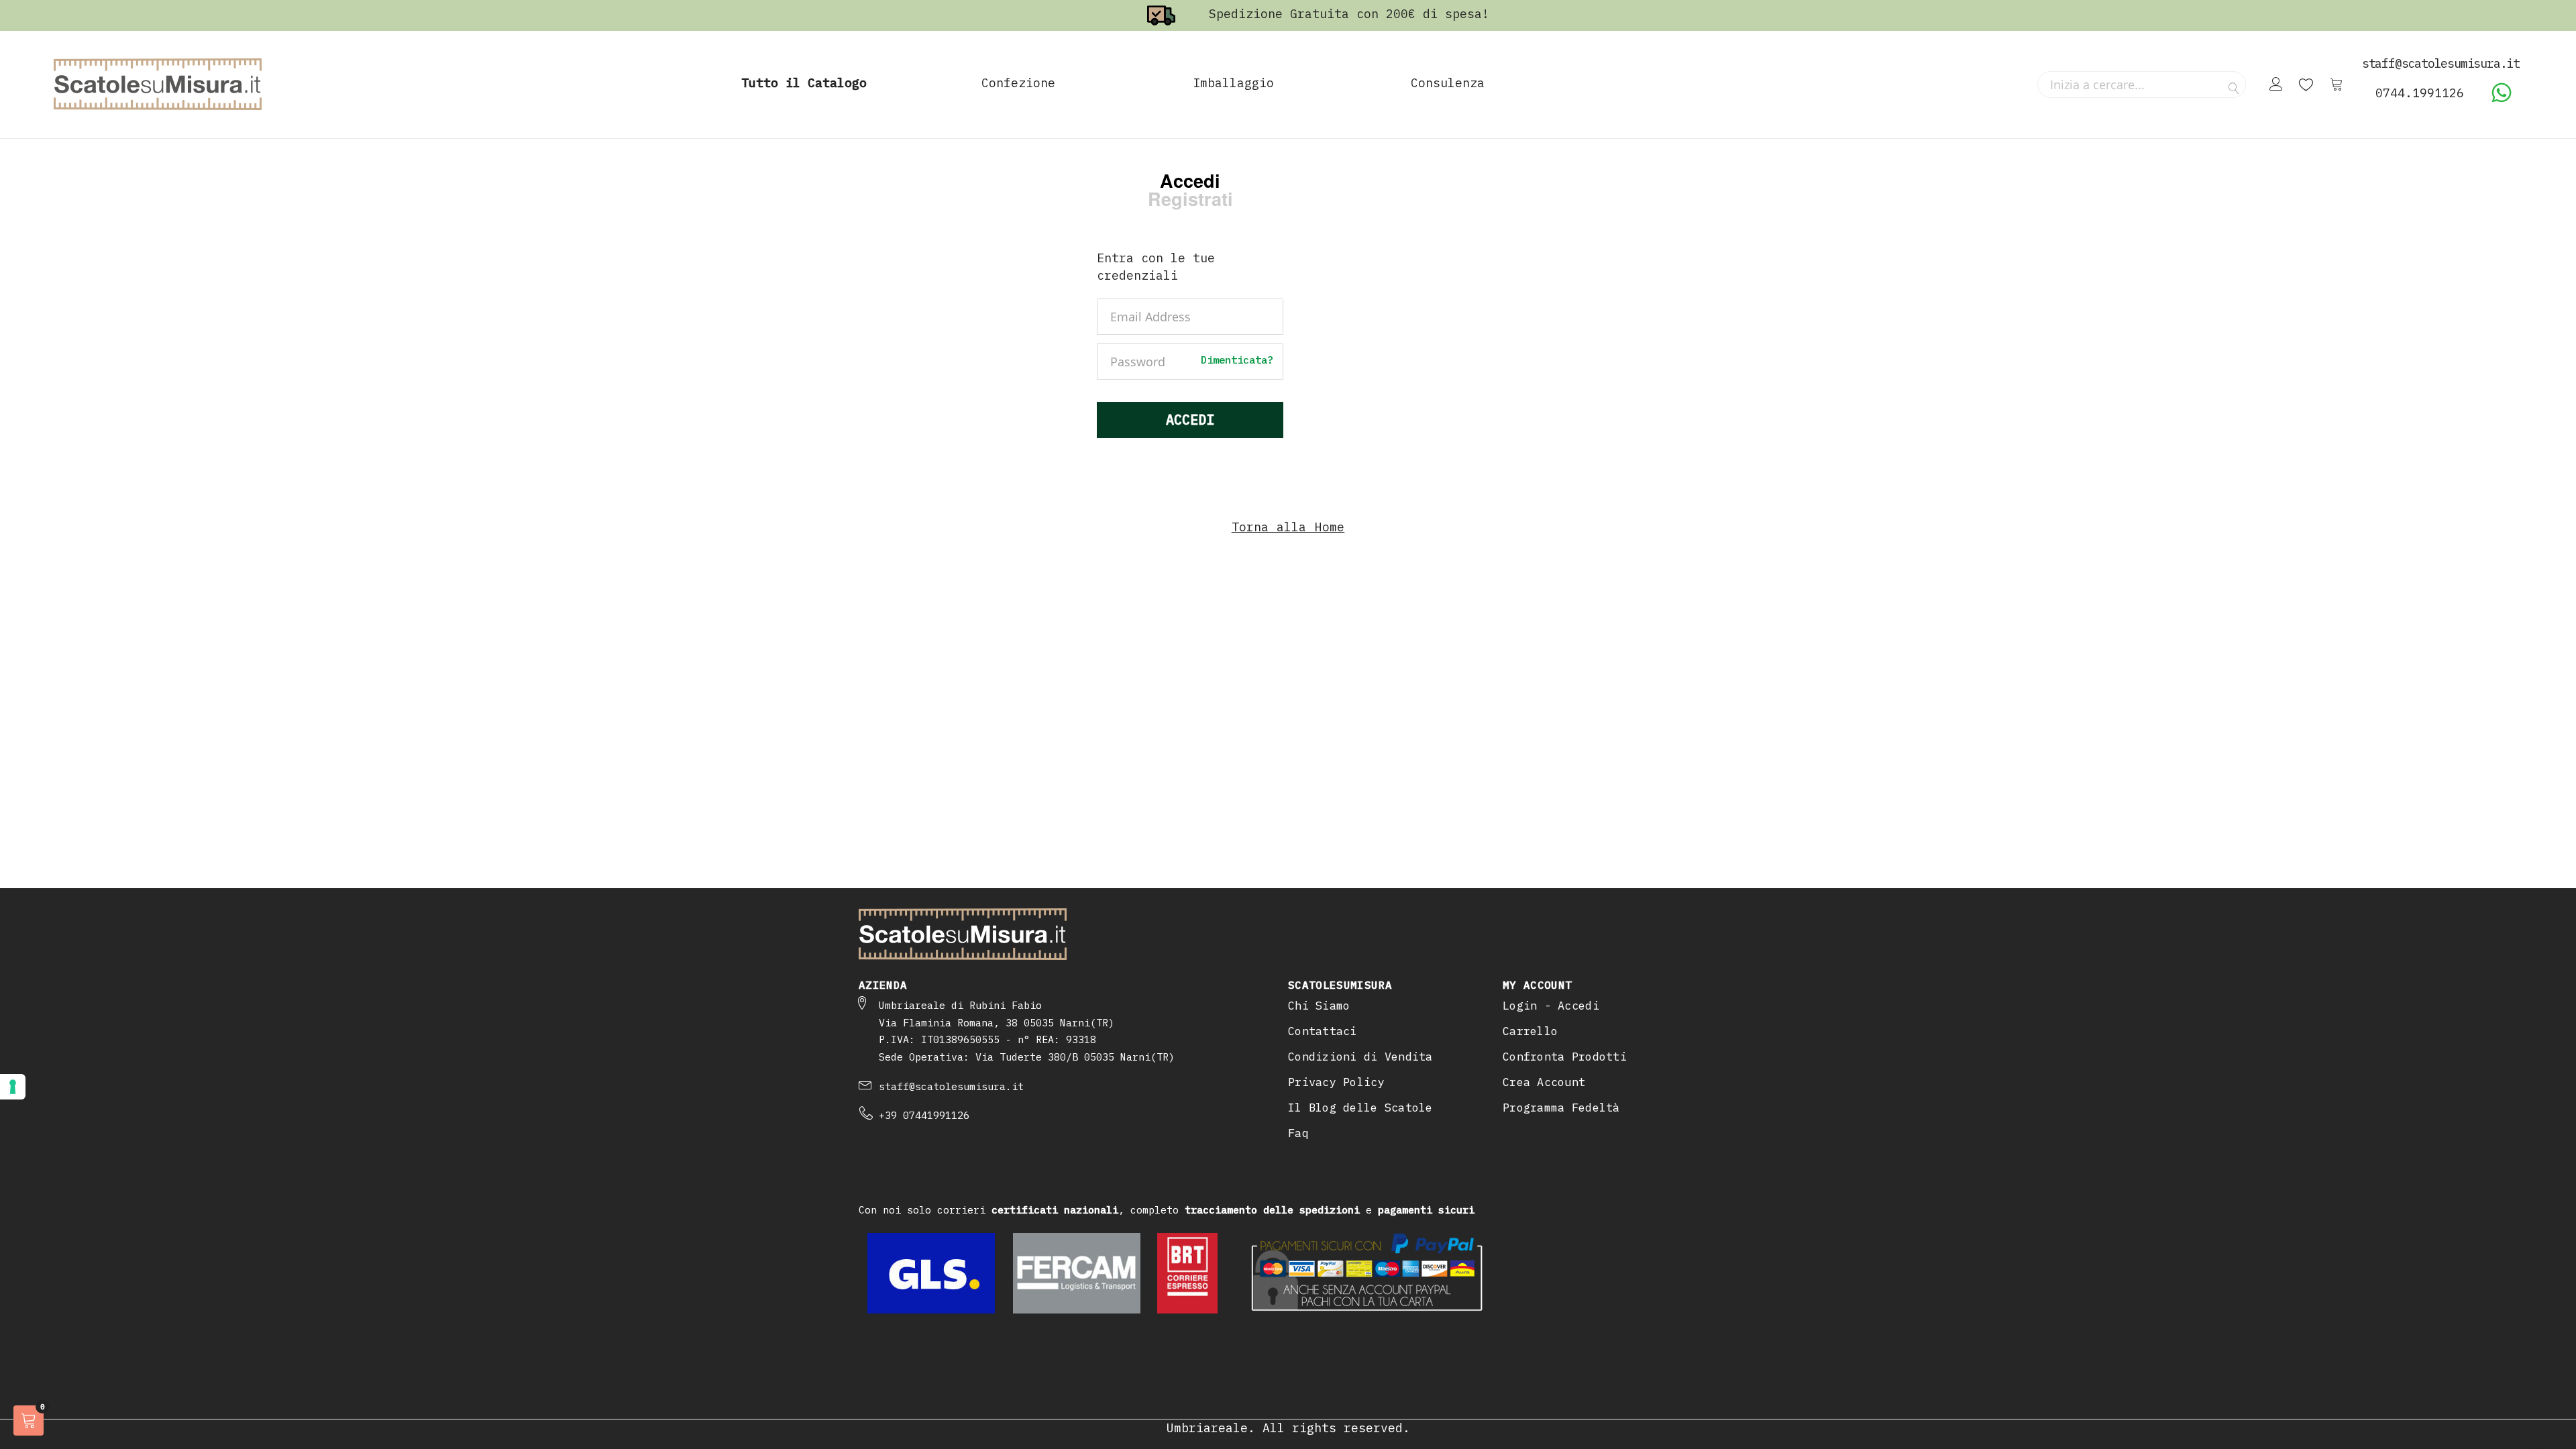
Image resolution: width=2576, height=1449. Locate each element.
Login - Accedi (1551, 1006)
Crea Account (1544, 1082)
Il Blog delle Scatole (1360, 1108)
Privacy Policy (1336, 1082)
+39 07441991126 (924, 1115)
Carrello (1530, 1031)
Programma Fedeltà (1561, 1108)
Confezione (1018, 83)
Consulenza (1448, 83)
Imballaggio (1233, 83)
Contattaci (1323, 1031)
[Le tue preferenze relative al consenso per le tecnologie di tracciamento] (13, 1087)
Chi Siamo (1319, 1006)
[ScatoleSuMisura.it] (158, 85)
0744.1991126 (2420, 93)
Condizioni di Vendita (1360, 1057)
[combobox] (2142, 85)
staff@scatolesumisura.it (951, 1086)
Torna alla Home (1288, 527)
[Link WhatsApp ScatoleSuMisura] (2502, 99)
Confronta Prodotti (1565, 1057)
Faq (1298, 1133)
